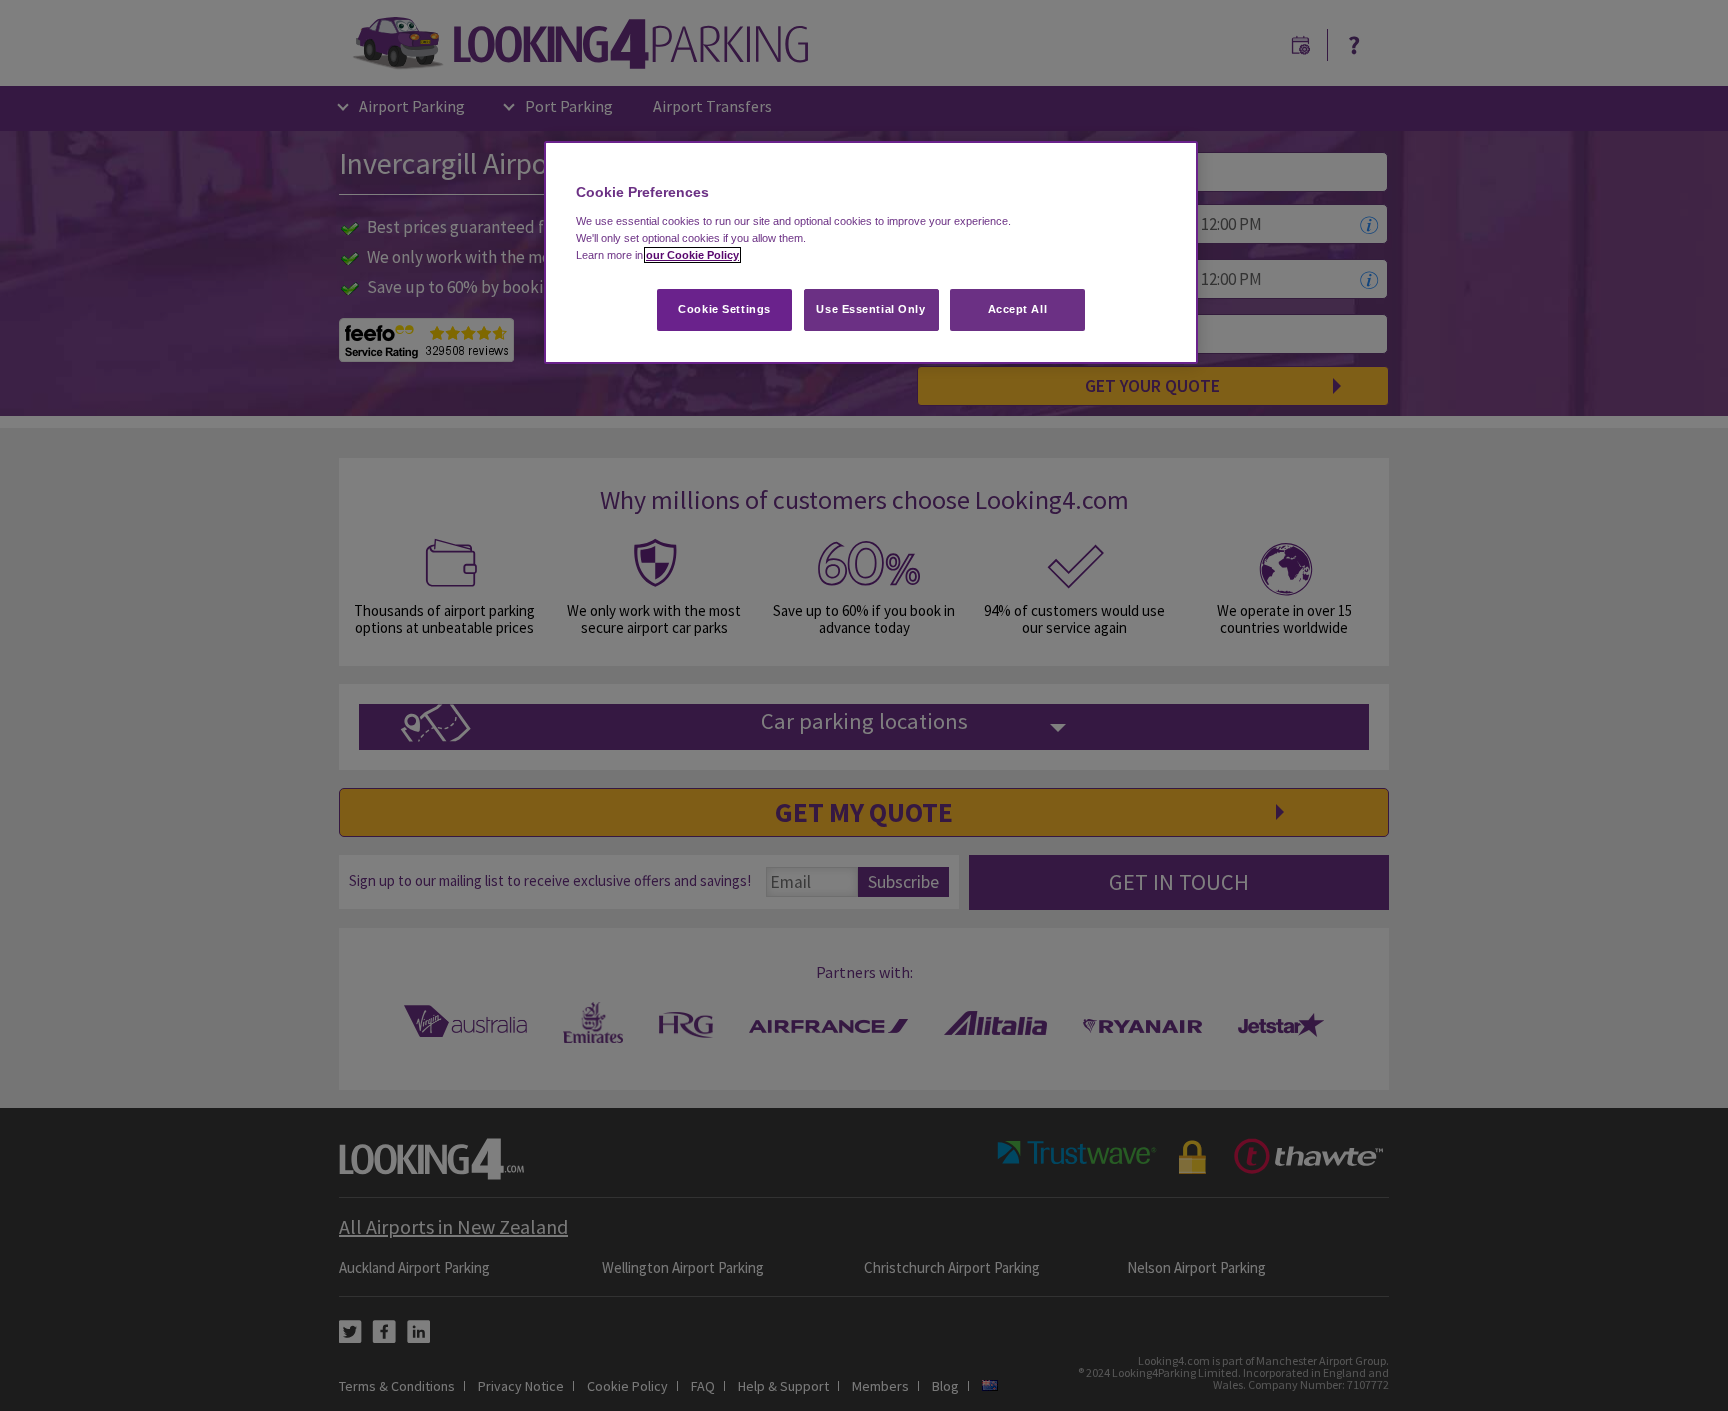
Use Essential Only (870, 309)
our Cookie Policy (692, 255)
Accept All (1018, 309)
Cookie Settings (724, 309)
